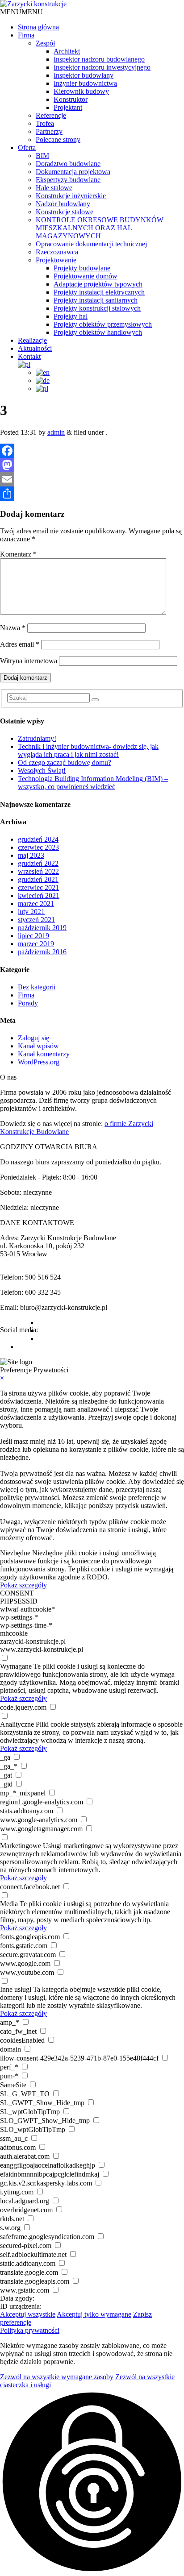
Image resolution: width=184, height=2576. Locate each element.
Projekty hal (71, 316)
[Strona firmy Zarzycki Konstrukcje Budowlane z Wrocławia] (33, 4)
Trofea (45, 123)
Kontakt (29, 356)
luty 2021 (31, 912)
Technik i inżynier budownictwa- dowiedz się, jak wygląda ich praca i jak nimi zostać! (88, 750)
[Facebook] (92, 451)
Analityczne (17, 1724)
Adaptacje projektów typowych (98, 284)
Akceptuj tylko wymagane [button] (94, 2314)
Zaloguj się (33, 1038)
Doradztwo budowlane (68, 164)
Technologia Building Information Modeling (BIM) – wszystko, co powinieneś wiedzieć (93, 783)
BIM (42, 156)
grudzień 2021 (38, 879)
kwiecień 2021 (39, 895)
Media (9, 1904)
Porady (28, 1003)
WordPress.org (39, 1062)
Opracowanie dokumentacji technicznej (91, 244)
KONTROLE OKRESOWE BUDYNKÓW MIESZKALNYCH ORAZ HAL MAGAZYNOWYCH (100, 228)
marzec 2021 (36, 904)
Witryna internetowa (29, 661)
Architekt (67, 51)
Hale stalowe (54, 188)
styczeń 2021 (36, 920)
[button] (21, 12)
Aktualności (35, 348)
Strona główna (38, 27)
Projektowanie (56, 260)
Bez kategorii (37, 987)
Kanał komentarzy (44, 1054)
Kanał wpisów (38, 1046)
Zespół (45, 43)
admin (56, 432)
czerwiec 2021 (38, 887)
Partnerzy (49, 131)
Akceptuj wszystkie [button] (28, 2314)
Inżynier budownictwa (85, 83)
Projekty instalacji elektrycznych (99, 292)
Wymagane (16, 1666)
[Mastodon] (92, 465)
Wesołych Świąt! (42, 771)
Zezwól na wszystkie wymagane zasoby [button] (57, 2377)
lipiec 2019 (33, 936)
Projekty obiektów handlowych (98, 332)
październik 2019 (42, 928)
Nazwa (13, 628)
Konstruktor (71, 99)
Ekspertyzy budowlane (68, 180)
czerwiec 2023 (38, 847)
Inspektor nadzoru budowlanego (99, 59)
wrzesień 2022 (38, 871)
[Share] (92, 494)
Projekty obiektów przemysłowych (103, 324)
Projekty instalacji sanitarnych (96, 300)
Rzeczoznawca (57, 252)
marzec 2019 (36, 944)
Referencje (51, 115)
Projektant (68, 107)
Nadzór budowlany (63, 204)
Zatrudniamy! (37, 738)
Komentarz (18, 554)
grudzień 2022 (38, 863)
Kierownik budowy (81, 91)
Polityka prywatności (30, 2330)
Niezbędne (15, 1553)
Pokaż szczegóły (23, 1585)
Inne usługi (16, 1989)
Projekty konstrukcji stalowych (97, 308)
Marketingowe (21, 1846)
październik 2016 (42, 952)
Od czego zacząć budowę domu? (65, 762)
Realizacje (32, 340)
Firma (26, 35)
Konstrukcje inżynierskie (71, 196)
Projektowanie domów (86, 276)
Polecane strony (58, 139)
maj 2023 (31, 855)
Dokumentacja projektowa (73, 172)
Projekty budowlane (82, 268)
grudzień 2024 (38, 839)
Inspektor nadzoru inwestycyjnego (102, 67)
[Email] (92, 479)
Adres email (20, 644)
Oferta (27, 147)
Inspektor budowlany (84, 75)
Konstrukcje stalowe (65, 212)
